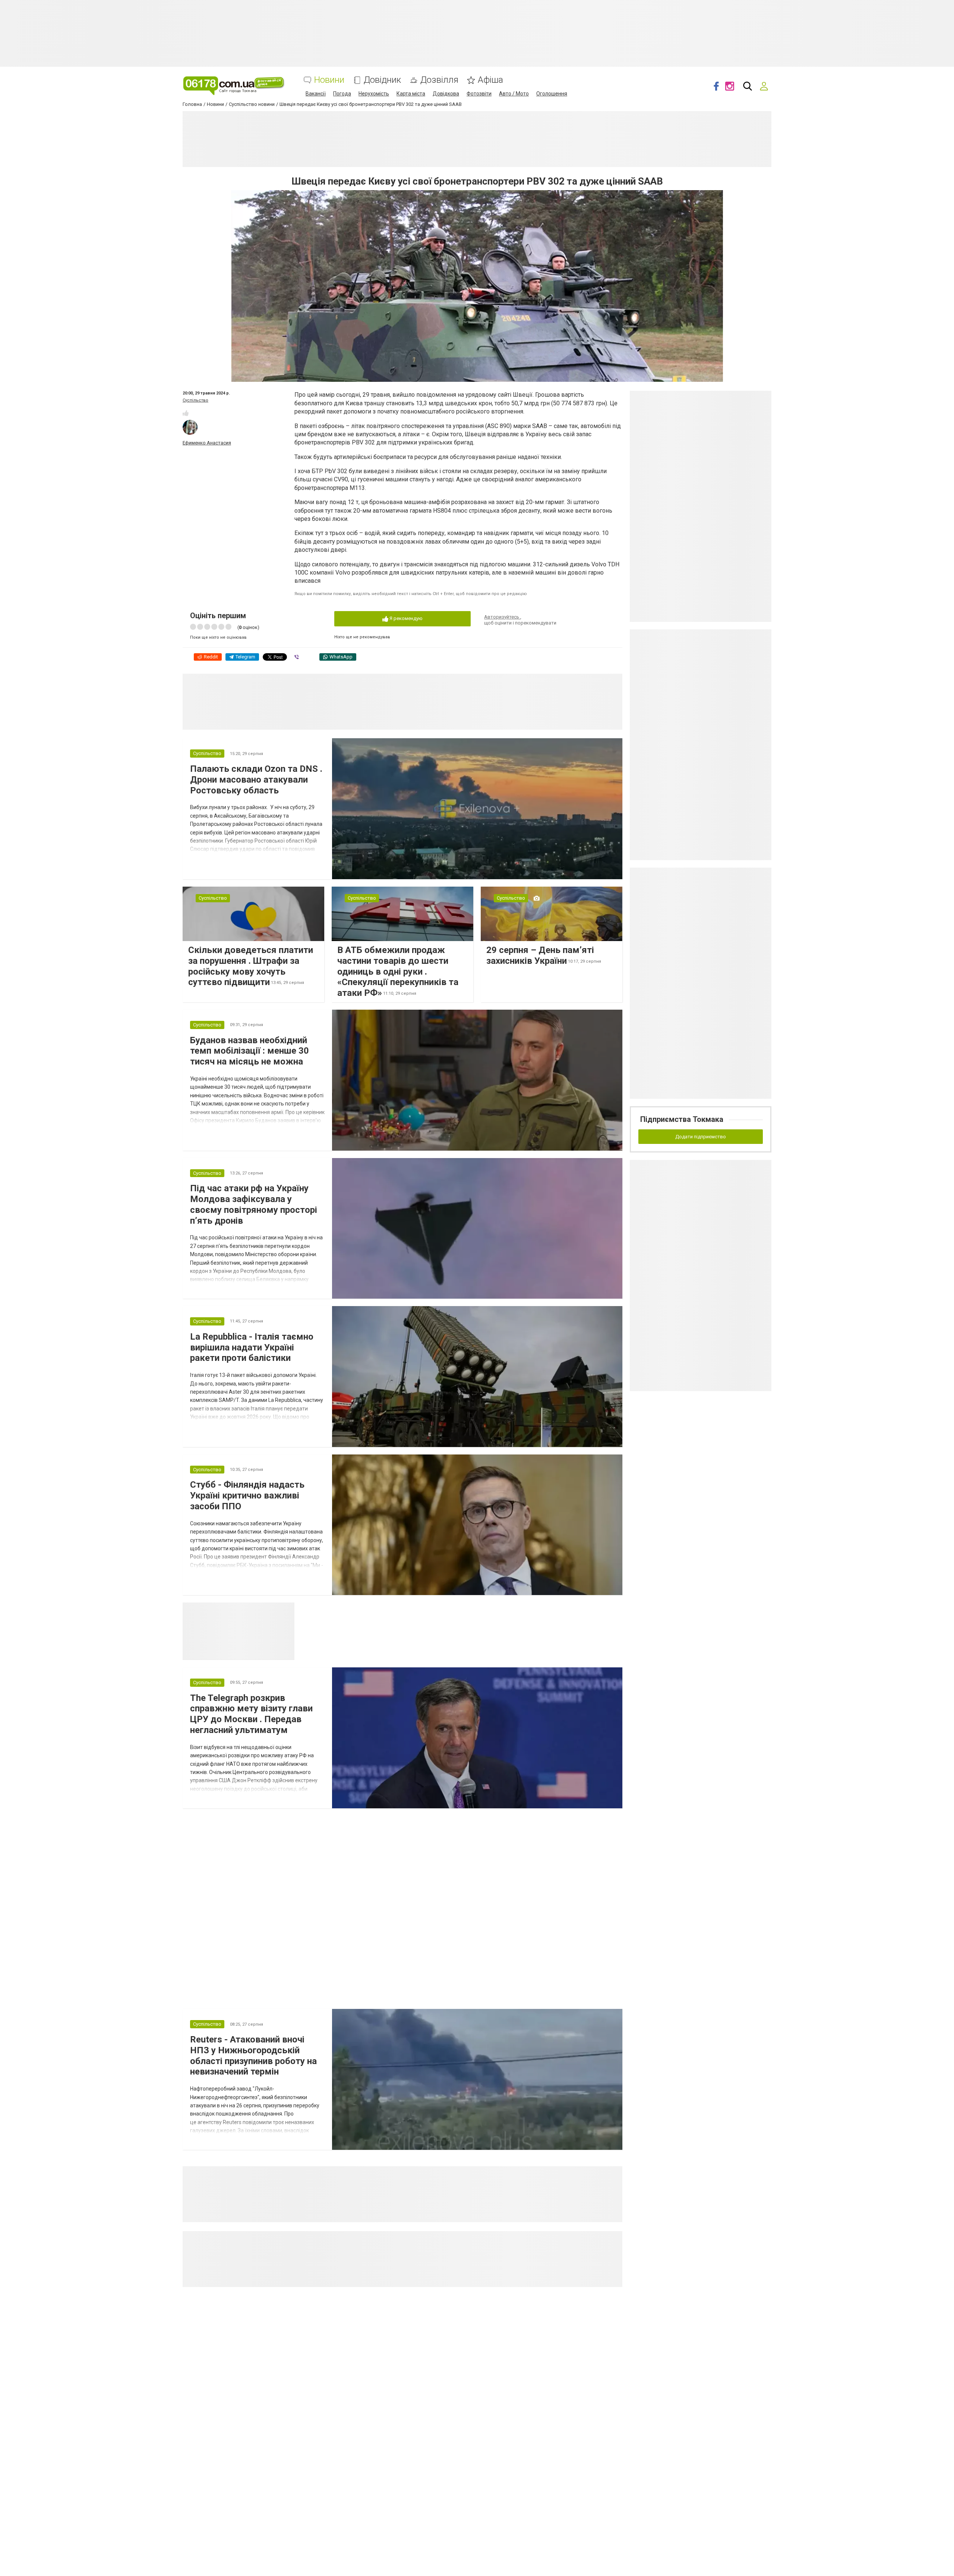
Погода (342, 94)
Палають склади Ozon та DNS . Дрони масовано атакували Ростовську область (256, 780)
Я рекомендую (405, 618)
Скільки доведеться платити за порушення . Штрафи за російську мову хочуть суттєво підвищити (251, 966)
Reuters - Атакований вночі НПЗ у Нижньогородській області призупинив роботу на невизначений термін (253, 2056)
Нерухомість (374, 94)
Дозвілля (439, 80)
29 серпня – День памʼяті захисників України (540, 955)
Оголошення (552, 94)
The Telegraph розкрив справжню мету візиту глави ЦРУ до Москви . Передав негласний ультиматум (251, 1714)
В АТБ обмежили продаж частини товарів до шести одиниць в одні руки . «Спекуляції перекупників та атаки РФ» (398, 971)
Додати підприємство (701, 1137)
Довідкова (446, 94)
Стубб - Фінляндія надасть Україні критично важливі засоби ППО (247, 1495)
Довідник (382, 80)
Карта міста (411, 94)
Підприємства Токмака (682, 1119)
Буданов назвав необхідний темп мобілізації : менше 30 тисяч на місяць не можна (249, 1051)
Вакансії (316, 94)
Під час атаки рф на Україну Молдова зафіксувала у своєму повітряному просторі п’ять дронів (254, 1204)
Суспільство (195, 400)
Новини (329, 80)
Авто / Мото (514, 94)
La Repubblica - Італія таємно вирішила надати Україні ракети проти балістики (252, 1347)
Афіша (490, 80)
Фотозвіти (479, 94)
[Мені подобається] (186, 413)
